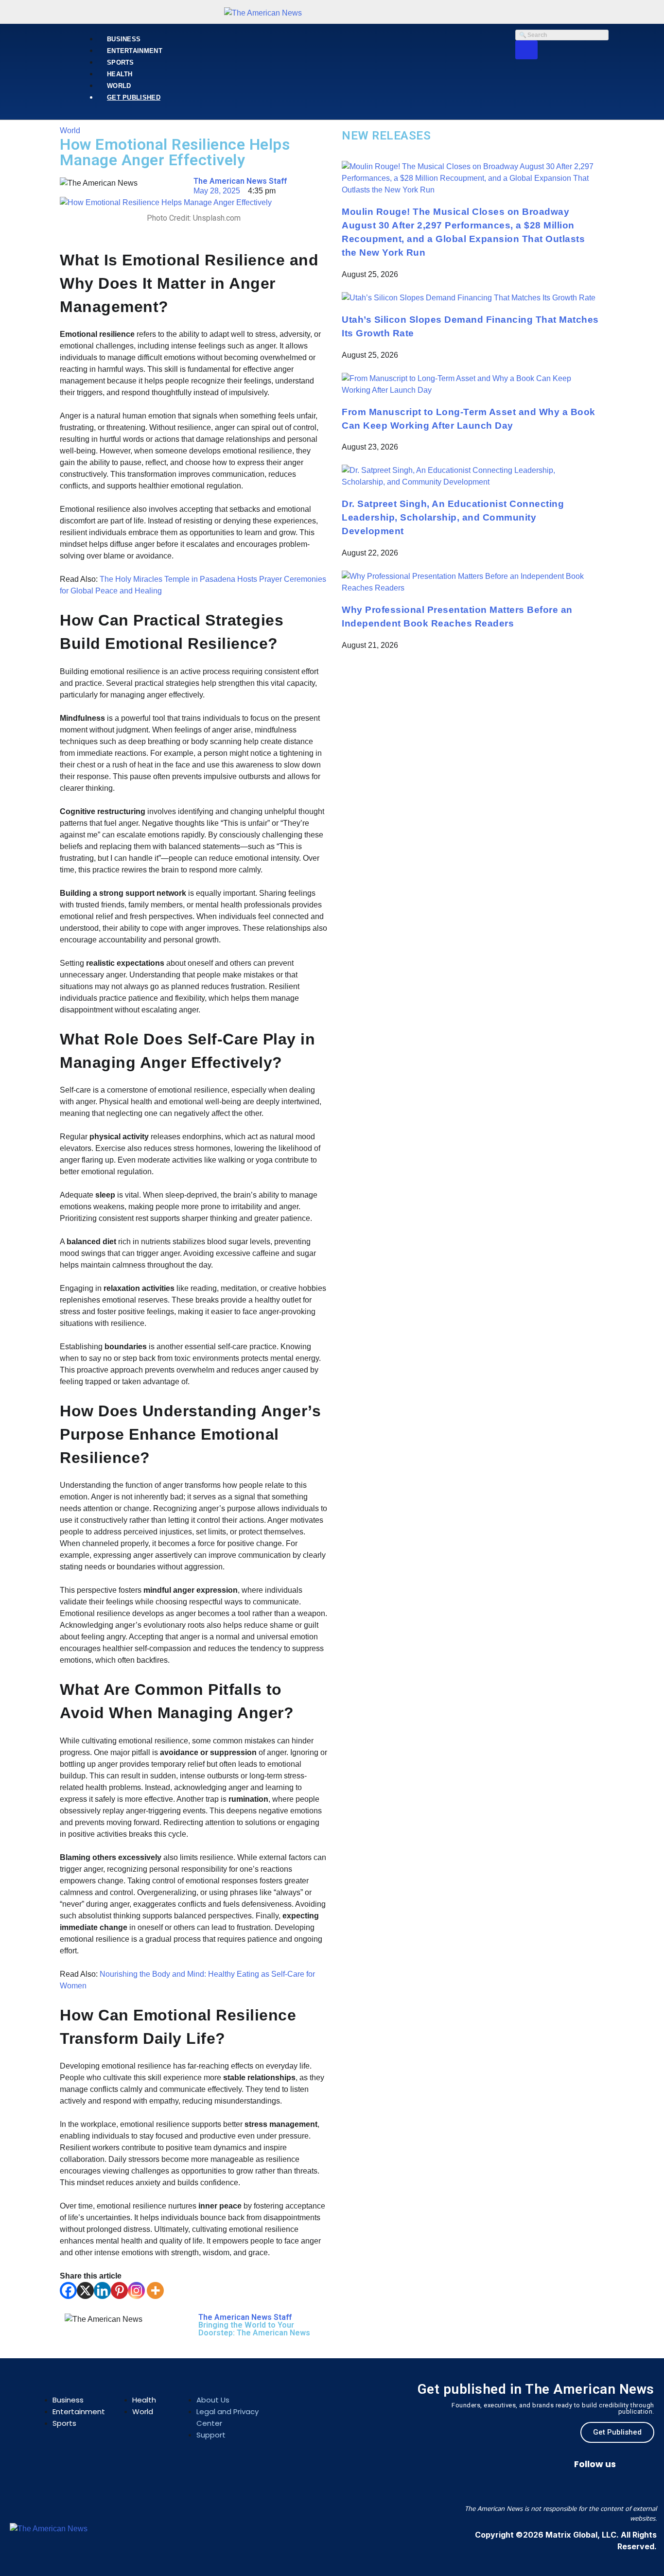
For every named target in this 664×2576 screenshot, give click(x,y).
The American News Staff (240, 181)
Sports (121, 62)
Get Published (134, 97)
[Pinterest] (119, 2290)
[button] (45, 2388)
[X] (85, 2290)
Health (120, 74)
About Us (213, 2400)
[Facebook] (68, 2290)
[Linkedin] (102, 2290)
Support (211, 2435)
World (119, 86)
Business (124, 39)
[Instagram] (136, 2290)
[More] (155, 2290)
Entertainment (135, 51)
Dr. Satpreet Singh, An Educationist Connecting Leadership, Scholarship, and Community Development (453, 517)
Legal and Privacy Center (227, 2417)
